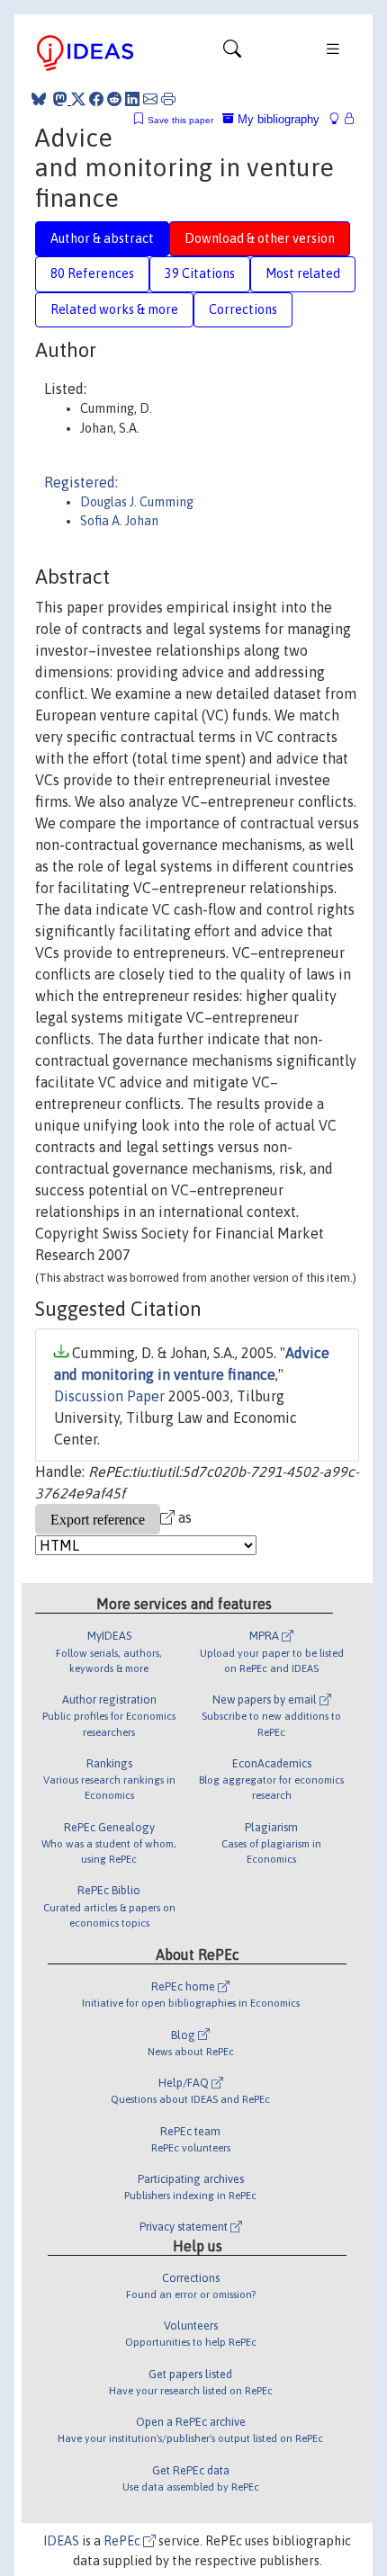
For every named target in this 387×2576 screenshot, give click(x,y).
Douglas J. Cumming (137, 502)
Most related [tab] (303, 273)
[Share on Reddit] (114, 99)
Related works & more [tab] (114, 309)
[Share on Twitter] (78, 99)
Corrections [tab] (243, 309)
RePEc (123, 2541)
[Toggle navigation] (232, 53)
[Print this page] (168, 99)
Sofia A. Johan (119, 521)
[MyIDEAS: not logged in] (339, 119)
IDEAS (61, 2541)
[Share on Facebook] (96, 99)
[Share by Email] (150, 99)
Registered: (81, 482)
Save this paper (180, 120)
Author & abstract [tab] (102, 238)
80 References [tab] (92, 273)
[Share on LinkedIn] (132, 99)
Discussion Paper (109, 1396)
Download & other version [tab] (260, 238)
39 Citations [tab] (200, 273)
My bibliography (277, 119)
